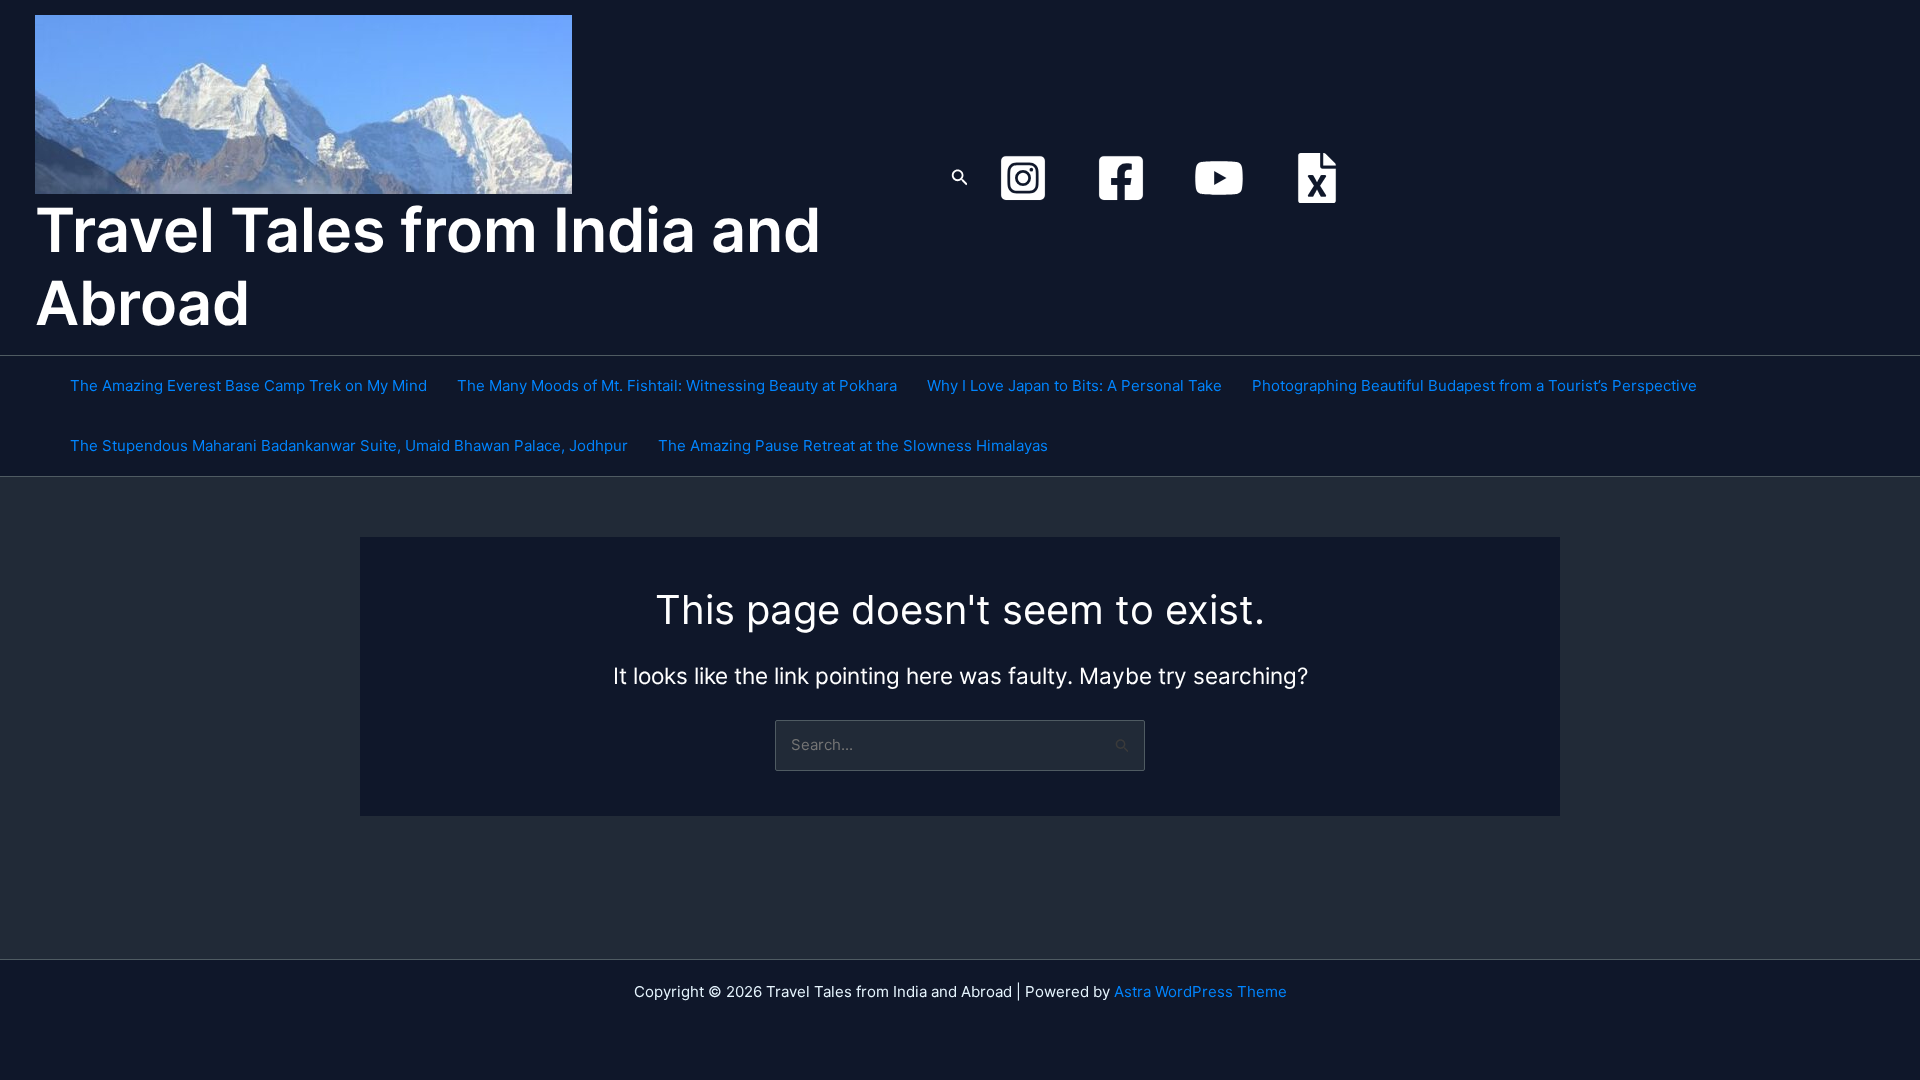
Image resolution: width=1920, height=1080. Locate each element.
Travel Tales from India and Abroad (428, 266)
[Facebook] (1121, 178)
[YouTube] (1219, 178)
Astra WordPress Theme (1200, 991)
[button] (960, 177)
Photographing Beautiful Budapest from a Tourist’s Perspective (1474, 385)
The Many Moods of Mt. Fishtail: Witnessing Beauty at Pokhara (677, 385)
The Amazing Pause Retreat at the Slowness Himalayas (853, 445)
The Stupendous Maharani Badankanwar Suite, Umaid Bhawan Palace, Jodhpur (349, 445)
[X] (1317, 178)
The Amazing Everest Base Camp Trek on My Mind (248, 385)
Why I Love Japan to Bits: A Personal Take (1074, 385)
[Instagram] (1023, 178)
